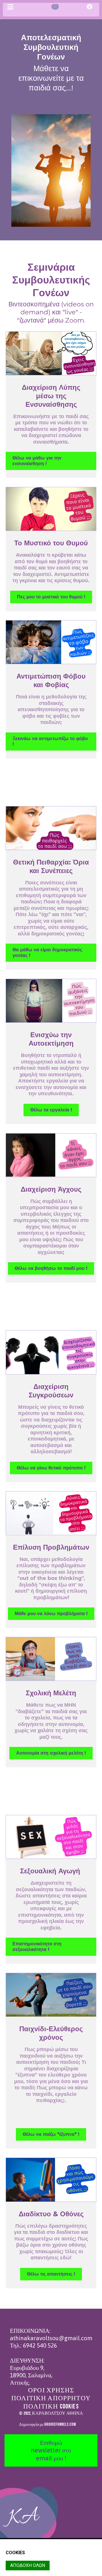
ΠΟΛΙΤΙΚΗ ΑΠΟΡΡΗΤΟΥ (51, 2398)
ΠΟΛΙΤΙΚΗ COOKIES (51, 2406)
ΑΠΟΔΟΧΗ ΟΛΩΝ (28, 2565)
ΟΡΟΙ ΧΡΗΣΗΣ (51, 2390)
